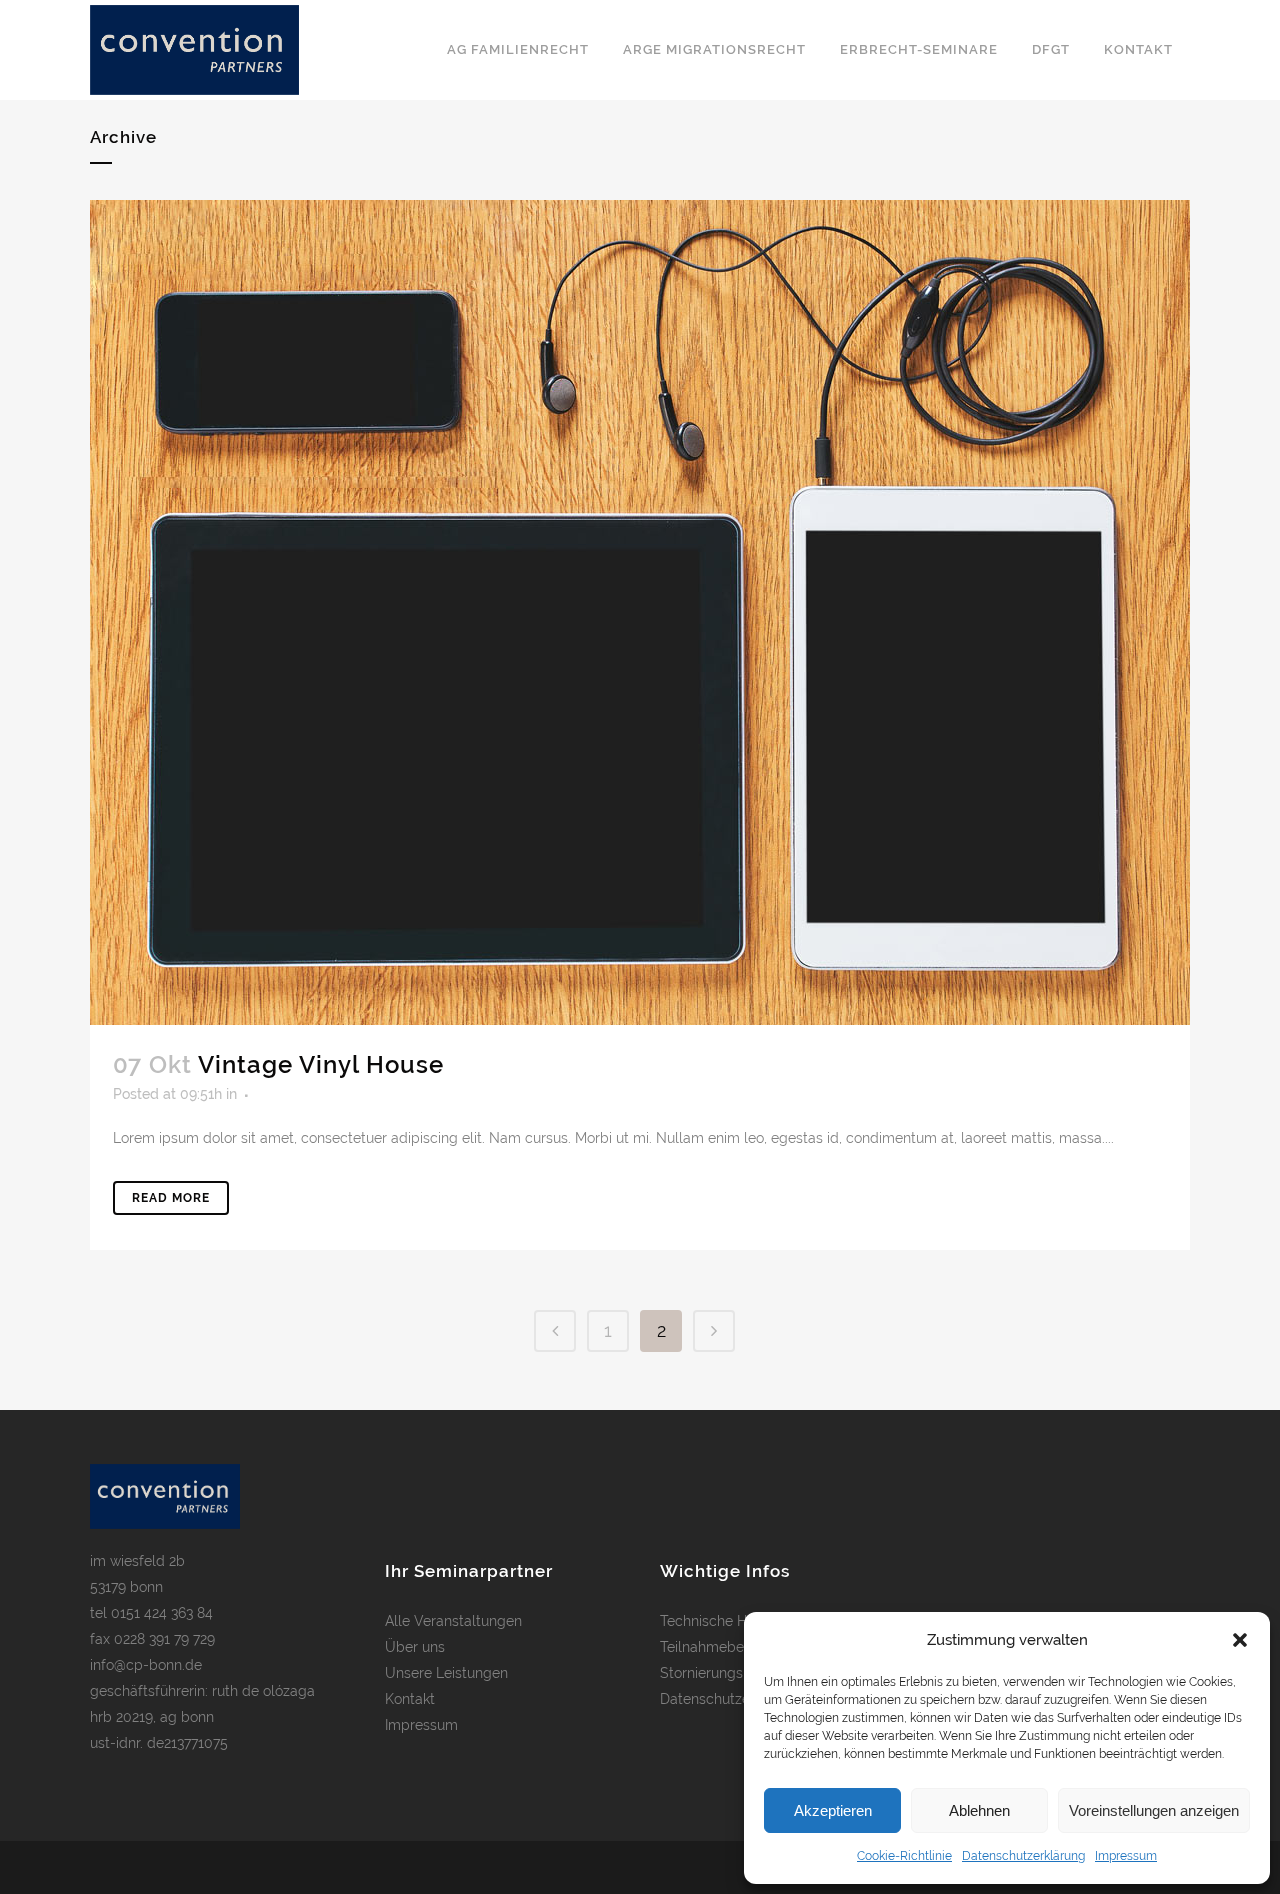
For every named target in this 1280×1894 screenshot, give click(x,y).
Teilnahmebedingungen (737, 1647)
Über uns (415, 1647)
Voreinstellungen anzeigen (1154, 1810)
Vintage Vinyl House (321, 1064)
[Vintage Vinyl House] (640, 612)
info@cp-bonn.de (146, 1665)
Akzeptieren (833, 1810)
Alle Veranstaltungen (453, 1621)
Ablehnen (979, 1810)
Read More (171, 1198)
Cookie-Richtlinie (904, 1856)
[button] (1240, 1640)
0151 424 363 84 (162, 1613)
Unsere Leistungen (446, 1673)
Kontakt (410, 1699)
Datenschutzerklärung (1023, 1856)
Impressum (1126, 1856)
